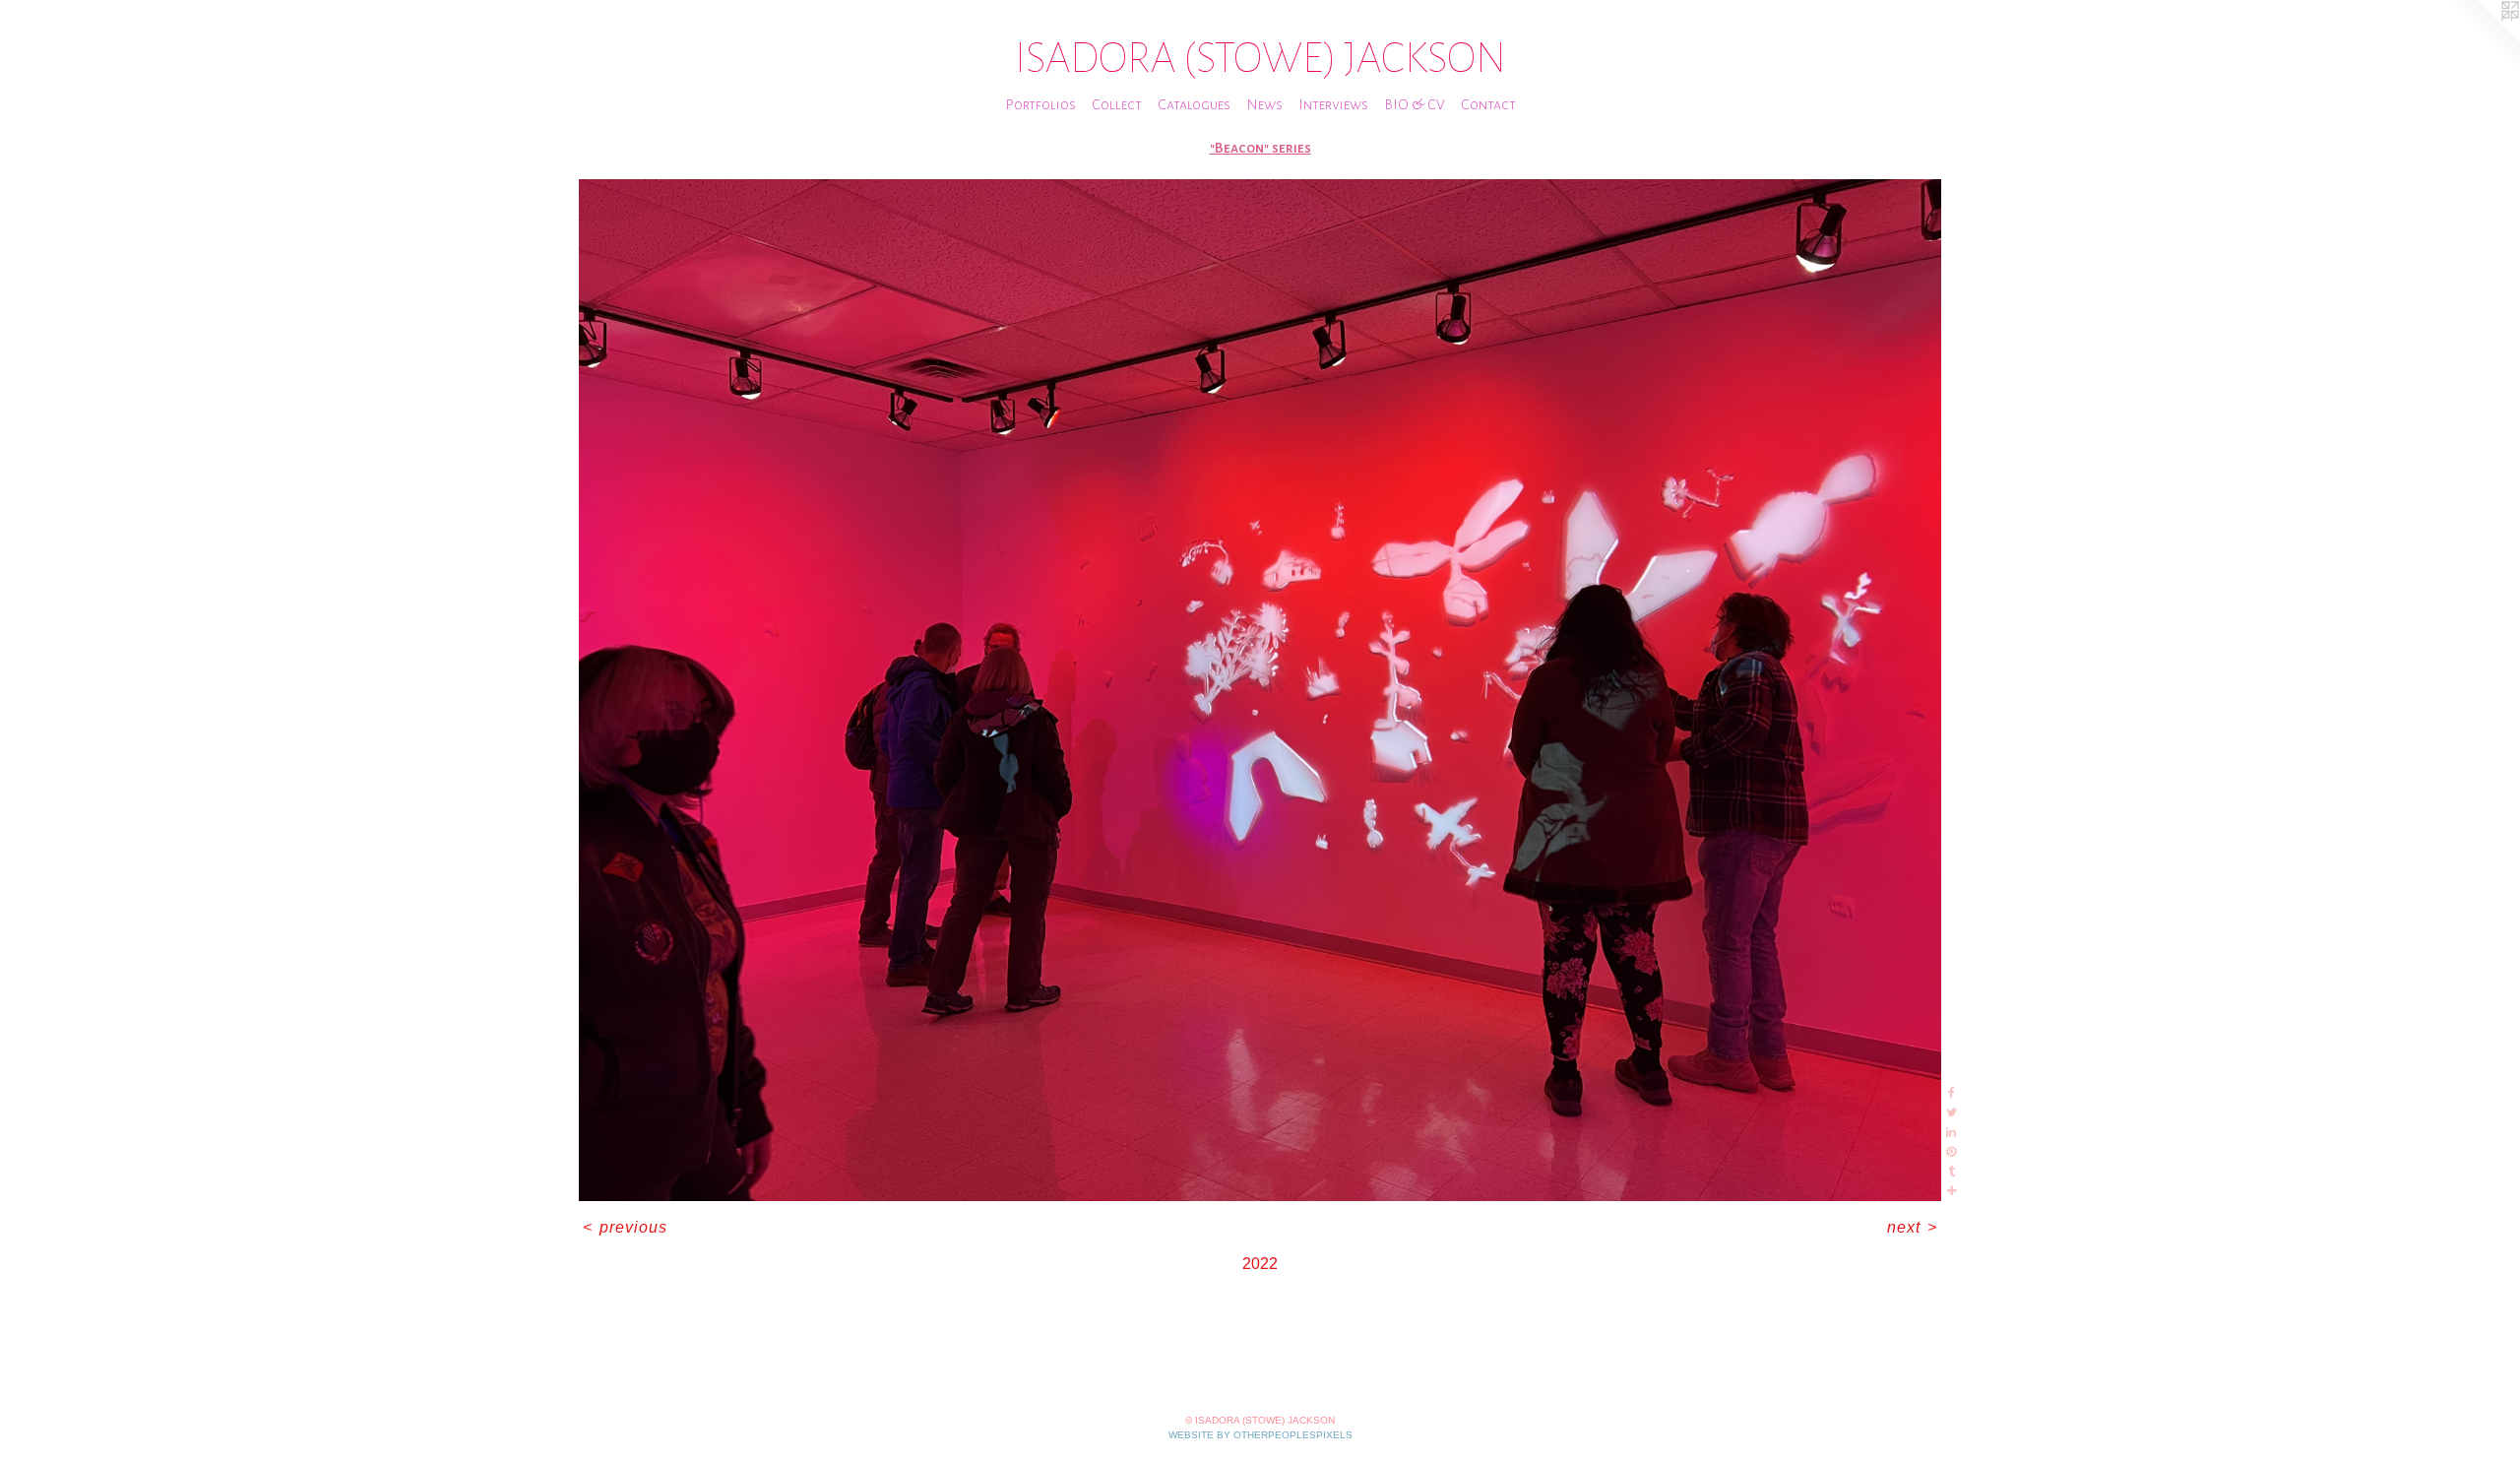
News (1264, 104)
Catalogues (1194, 104)
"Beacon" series (1260, 148)
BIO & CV (1415, 104)
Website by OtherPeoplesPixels (1260, 1435)
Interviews (1333, 104)
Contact (1488, 104)
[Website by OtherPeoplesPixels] (2481, 39)
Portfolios (1040, 104)
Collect (1117, 104)
